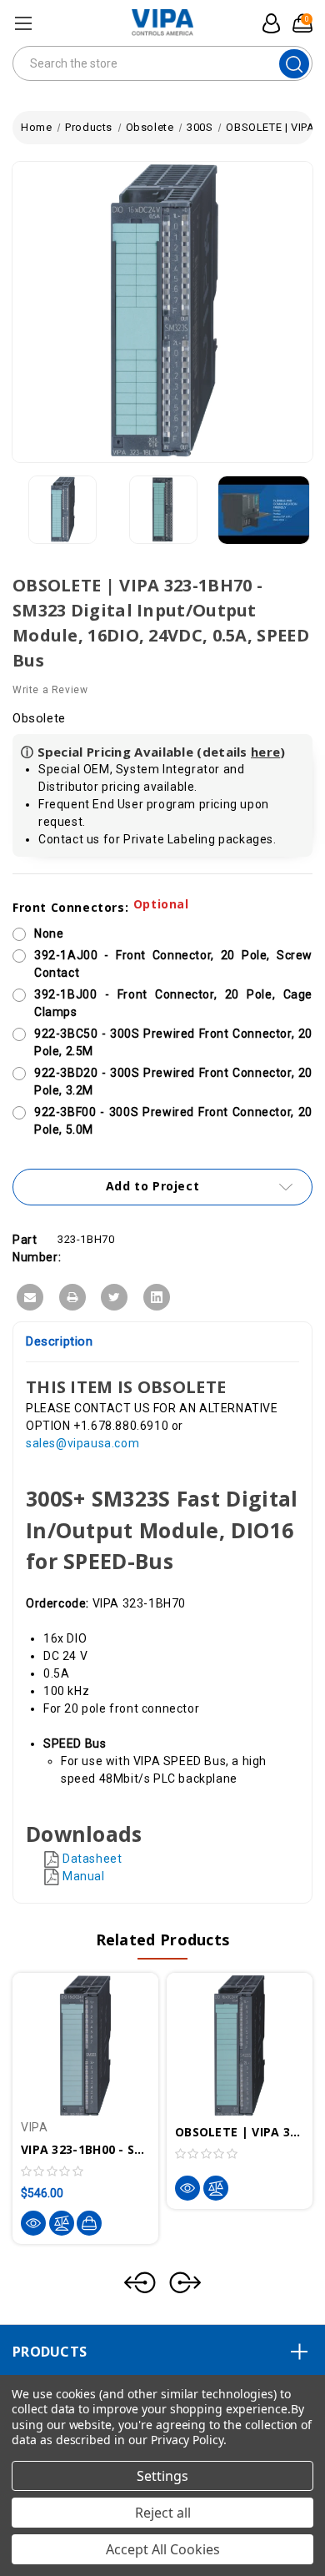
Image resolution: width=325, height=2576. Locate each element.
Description (60, 1341)
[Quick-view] (33, 2223)
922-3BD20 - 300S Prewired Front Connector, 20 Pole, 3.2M (173, 1082)
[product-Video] (264, 511)
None (49, 933)
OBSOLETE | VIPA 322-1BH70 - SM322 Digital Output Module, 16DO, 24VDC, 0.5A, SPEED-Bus (240, 2132)
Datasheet (92, 1859)
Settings (162, 2476)
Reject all (163, 2513)
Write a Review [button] (50, 690)
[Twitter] (114, 1297)
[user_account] (267, 23)
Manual (84, 1876)
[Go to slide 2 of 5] (185, 2282)
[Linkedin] (157, 1297)
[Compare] (62, 2223)
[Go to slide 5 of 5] (140, 2282)
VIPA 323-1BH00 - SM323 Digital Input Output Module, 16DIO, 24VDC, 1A (85, 2149)
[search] (294, 64)
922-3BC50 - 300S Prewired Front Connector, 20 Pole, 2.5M (173, 1042)
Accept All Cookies (163, 2549)
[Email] (30, 1297)
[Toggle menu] (23, 23)
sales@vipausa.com (82, 1443)
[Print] (72, 1297)
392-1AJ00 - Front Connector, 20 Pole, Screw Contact (173, 964)
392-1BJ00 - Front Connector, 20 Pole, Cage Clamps (173, 1003)
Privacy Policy (187, 2440)
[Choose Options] (89, 2223)
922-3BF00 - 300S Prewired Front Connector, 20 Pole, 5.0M (173, 1121)
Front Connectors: (101, 907)
